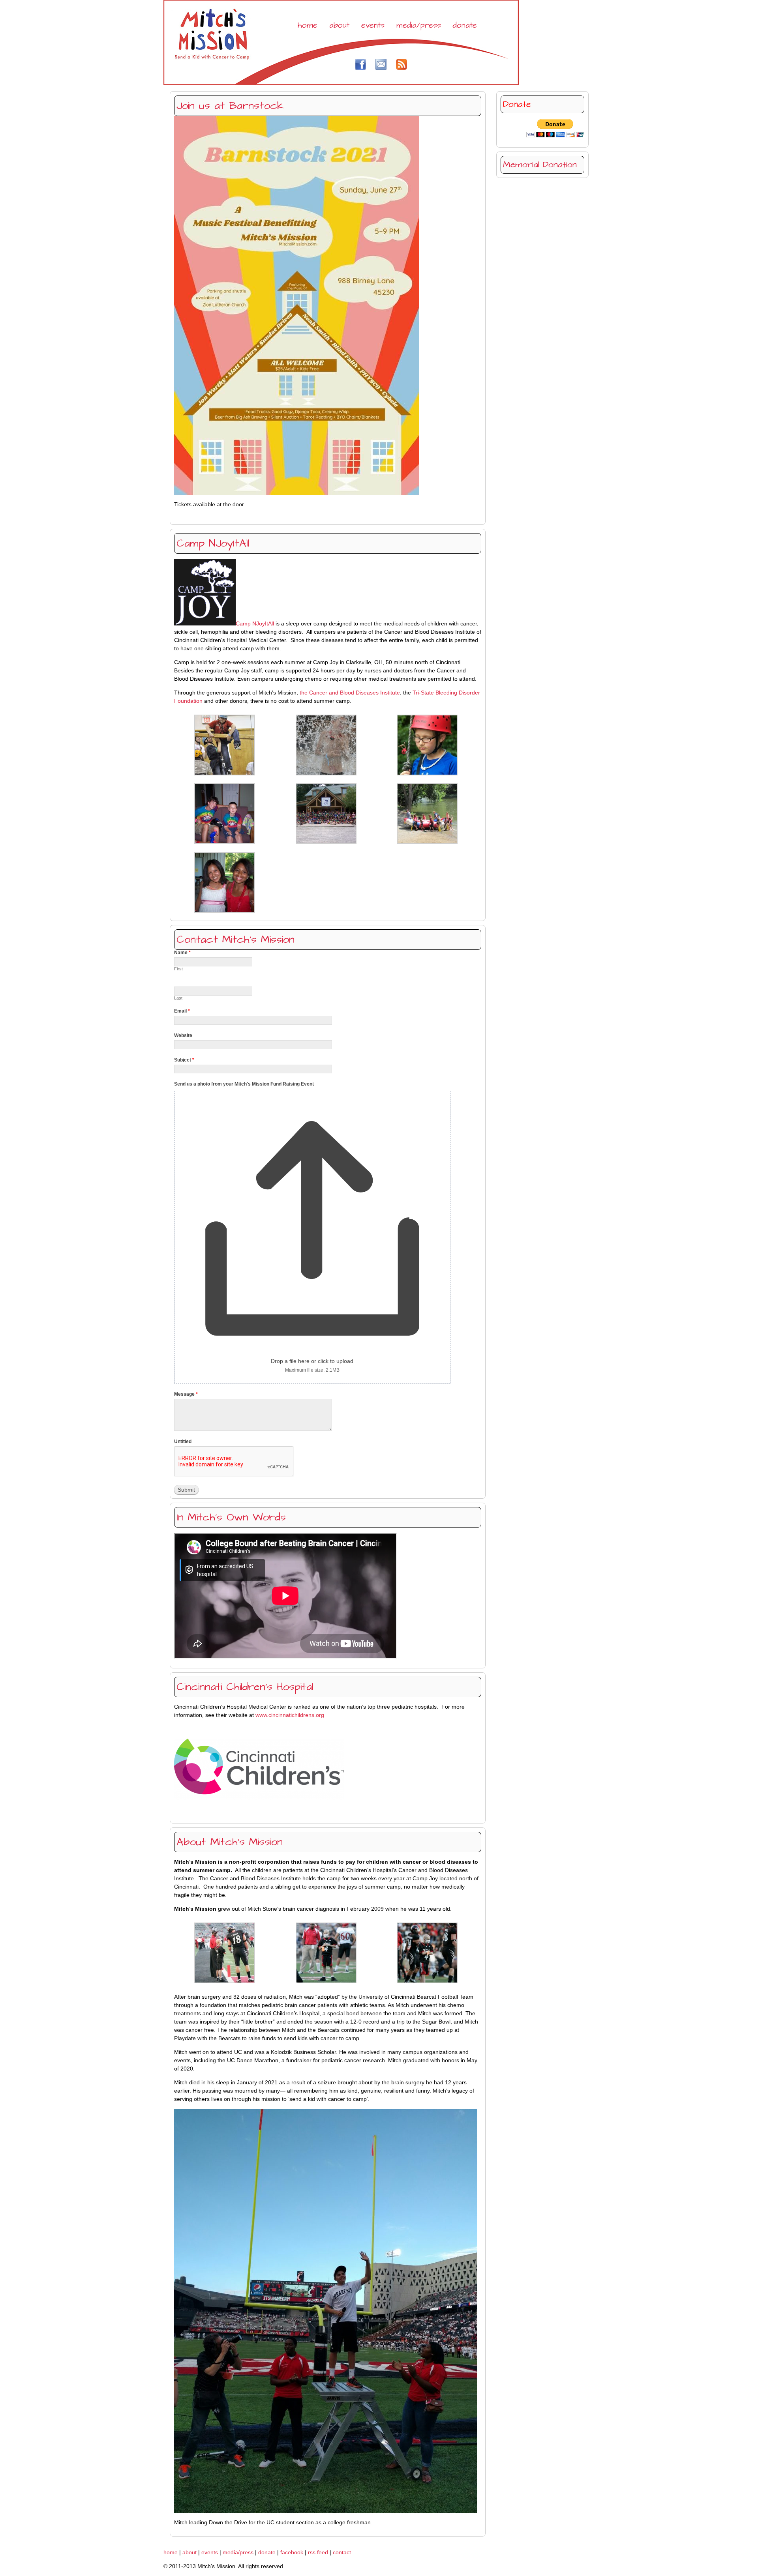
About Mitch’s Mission (230, 1842)
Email (182, 1011)
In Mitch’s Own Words (231, 1517)
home (308, 25)
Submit (186, 1490)
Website (183, 1035)
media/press (419, 25)
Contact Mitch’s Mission (235, 940)
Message (186, 1394)
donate (465, 25)
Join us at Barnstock (230, 106)
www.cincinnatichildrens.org (290, 1715)
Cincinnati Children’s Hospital (245, 1687)
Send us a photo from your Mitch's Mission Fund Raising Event (244, 1084)
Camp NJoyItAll (213, 543)
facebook (292, 2552)
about (339, 25)
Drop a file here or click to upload (312, 1361)
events (373, 25)
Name (182, 953)
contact (342, 2552)
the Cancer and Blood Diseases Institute (350, 693)
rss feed (318, 2552)
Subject (184, 1060)
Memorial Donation (540, 165)
